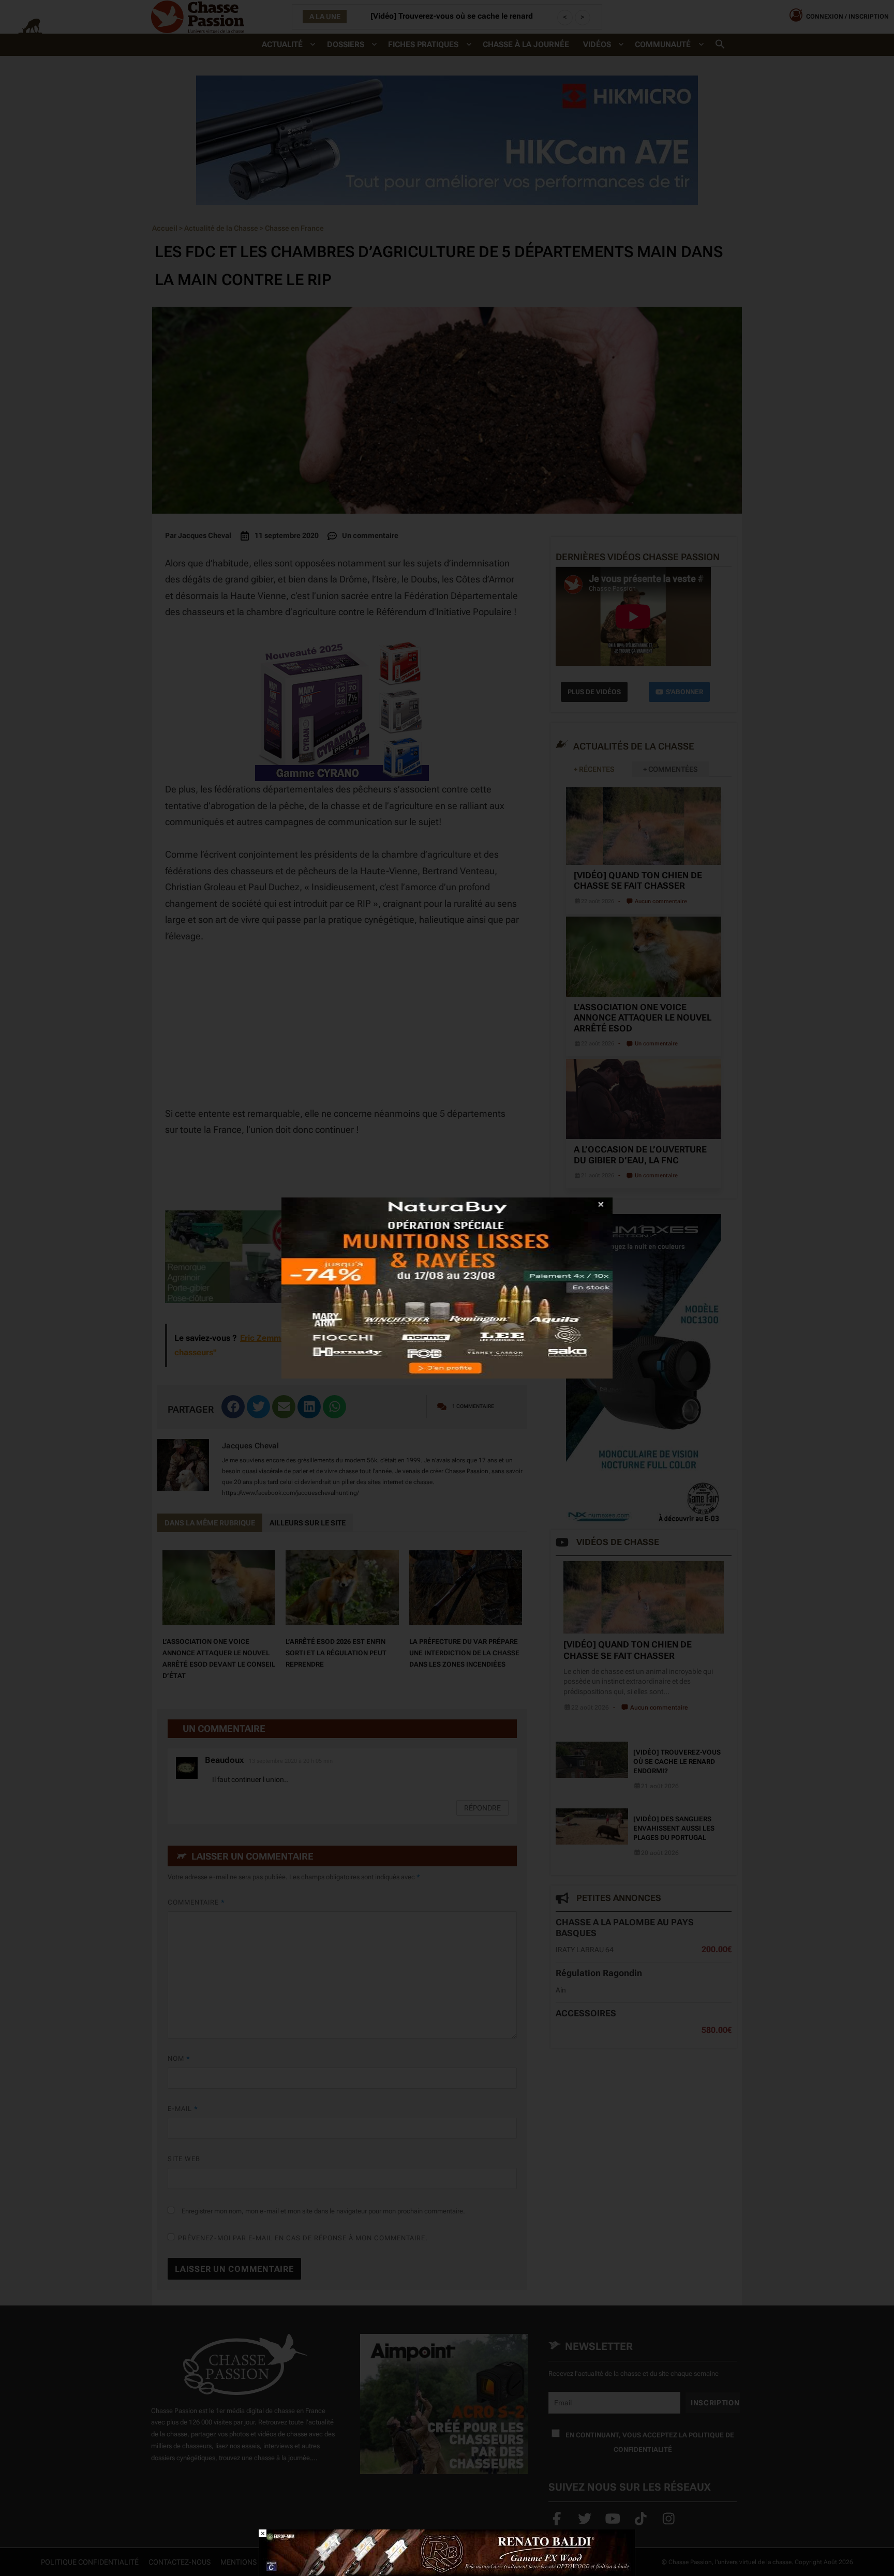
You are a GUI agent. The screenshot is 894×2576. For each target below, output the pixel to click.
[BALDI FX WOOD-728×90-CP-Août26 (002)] (447, 2552)
